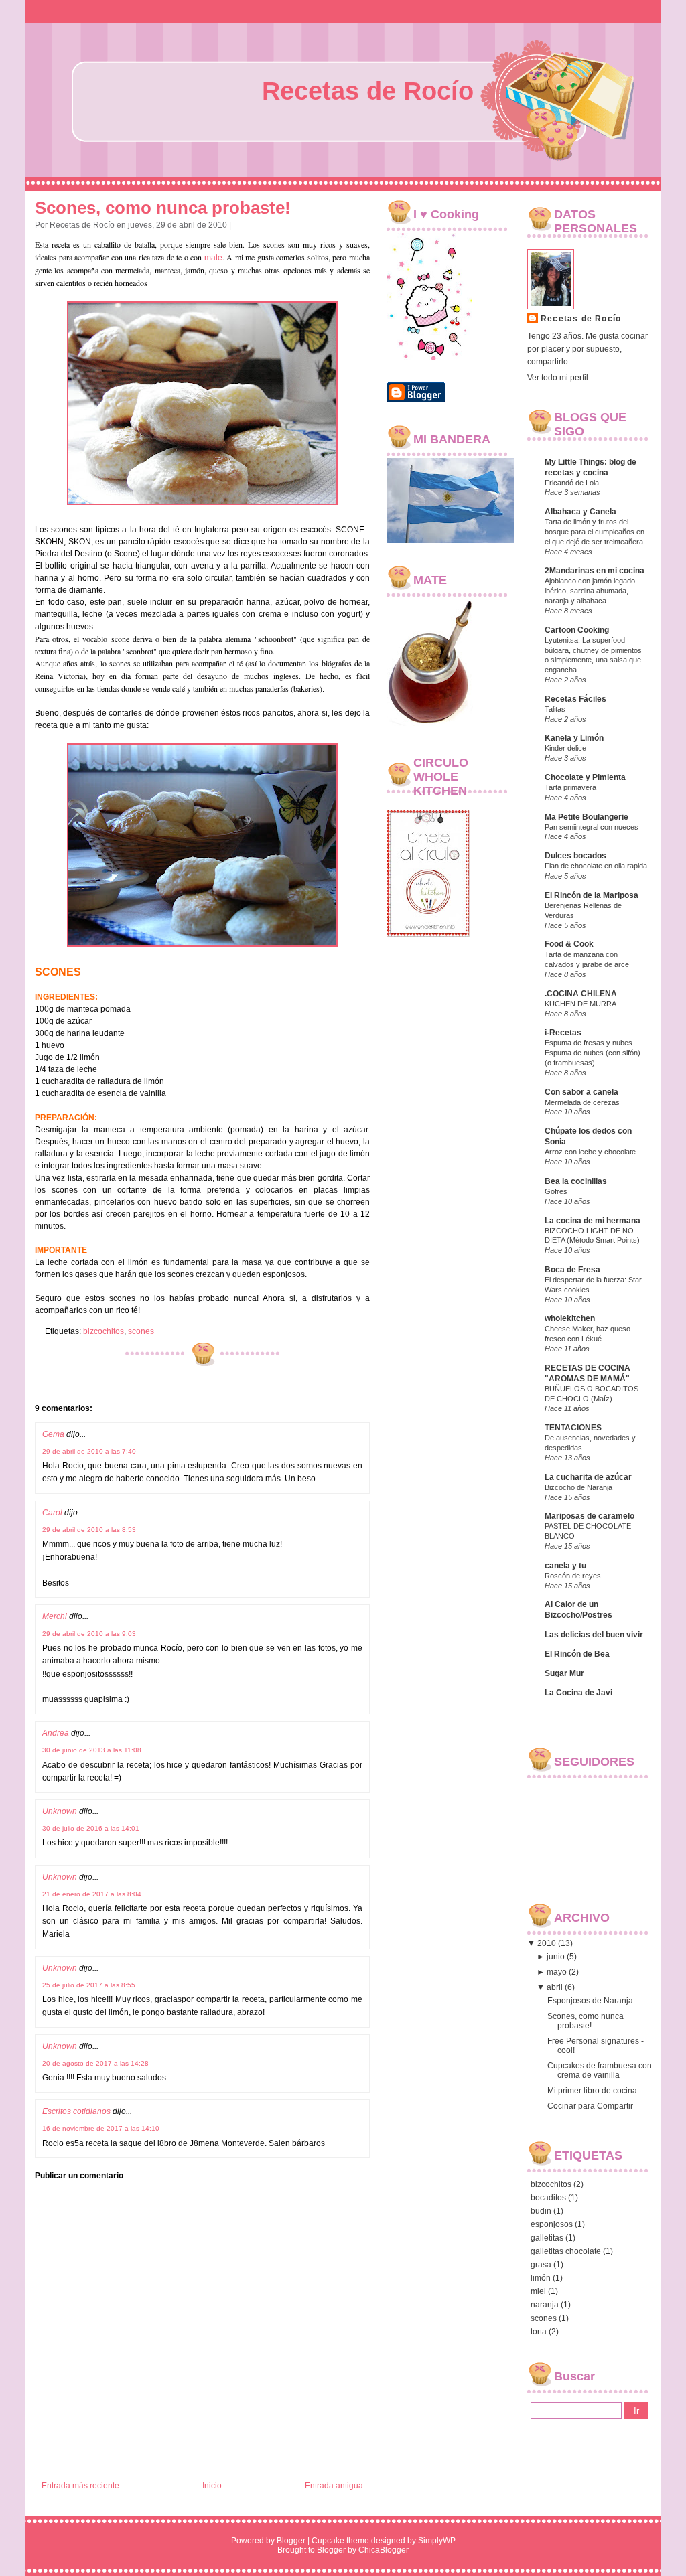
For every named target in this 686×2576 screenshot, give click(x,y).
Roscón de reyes (573, 1576)
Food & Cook (569, 944)
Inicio (212, 2486)
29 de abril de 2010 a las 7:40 (89, 1451)
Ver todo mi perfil (558, 378)
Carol (52, 1513)
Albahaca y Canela (580, 512)
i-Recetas (563, 1033)
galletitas (547, 2238)
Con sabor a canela (581, 1092)
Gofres (556, 1191)
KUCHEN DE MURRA (580, 1004)
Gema (53, 1434)
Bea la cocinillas (576, 1181)
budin (541, 2211)
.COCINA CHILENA (581, 994)
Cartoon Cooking (577, 630)
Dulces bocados (575, 856)
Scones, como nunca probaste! (163, 208)
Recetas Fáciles (575, 699)
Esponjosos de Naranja (590, 2001)
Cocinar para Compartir (590, 2106)
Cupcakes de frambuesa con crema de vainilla (600, 2070)
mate (213, 258)
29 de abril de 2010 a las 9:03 (89, 1634)
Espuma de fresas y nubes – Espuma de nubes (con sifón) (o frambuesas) (593, 1053)
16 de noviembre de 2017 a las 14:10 (101, 2128)
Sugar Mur (564, 1673)
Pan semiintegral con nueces (592, 827)
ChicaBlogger (384, 2550)
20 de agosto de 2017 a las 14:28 (95, 2063)
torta (539, 2332)
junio (556, 1957)
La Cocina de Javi (578, 1693)
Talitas (555, 709)
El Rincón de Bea (577, 1654)
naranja (545, 2305)
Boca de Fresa (572, 1270)
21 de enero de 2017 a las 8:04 (92, 1894)
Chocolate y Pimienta (585, 777)
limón (541, 2278)
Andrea (56, 1733)
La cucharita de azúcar (588, 1477)
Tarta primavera (570, 787)
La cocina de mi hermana (593, 1221)
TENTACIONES (573, 1428)
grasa (541, 2265)
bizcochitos (104, 1331)
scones (141, 1331)
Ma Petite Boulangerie (587, 817)
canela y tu (565, 1566)
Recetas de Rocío (368, 91)
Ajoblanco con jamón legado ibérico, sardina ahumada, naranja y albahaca (590, 591)
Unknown (60, 1811)
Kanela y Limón (574, 738)
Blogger (291, 2541)
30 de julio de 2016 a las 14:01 (91, 1828)
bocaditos (548, 2198)
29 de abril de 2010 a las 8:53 (89, 1530)
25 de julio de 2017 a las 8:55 (89, 1985)
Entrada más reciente (80, 2486)
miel (538, 2291)
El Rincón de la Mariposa (592, 895)
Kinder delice (565, 748)
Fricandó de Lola (572, 483)
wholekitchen (570, 1318)
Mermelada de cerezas (582, 1102)
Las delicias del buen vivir (594, 1635)
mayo (557, 1972)
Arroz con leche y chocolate (590, 1152)
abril (555, 1987)
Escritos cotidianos (76, 2111)
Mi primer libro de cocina (592, 2091)
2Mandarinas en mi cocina (595, 571)
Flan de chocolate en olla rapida (596, 866)
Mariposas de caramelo (590, 1516)
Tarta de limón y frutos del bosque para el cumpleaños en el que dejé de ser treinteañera (595, 532)
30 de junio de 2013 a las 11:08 (92, 1750)
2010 (547, 1943)
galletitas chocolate (566, 2251)
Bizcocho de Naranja (578, 1487)
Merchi (55, 1616)
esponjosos (552, 2224)
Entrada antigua (334, 2486)
